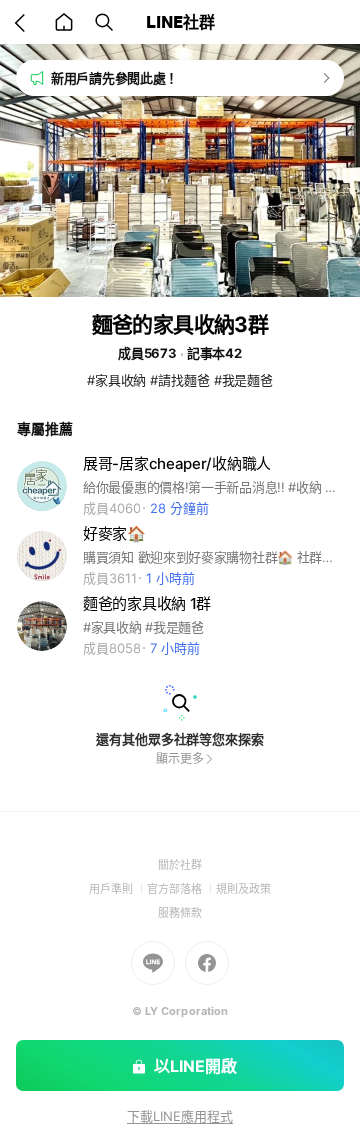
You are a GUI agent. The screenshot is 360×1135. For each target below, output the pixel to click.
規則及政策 (243, 889)
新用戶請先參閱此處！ (114, 78)
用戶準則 (118, 889)
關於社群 (180, 865)
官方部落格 (181, 889)
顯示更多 (180, 758)
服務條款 (180, 913)
